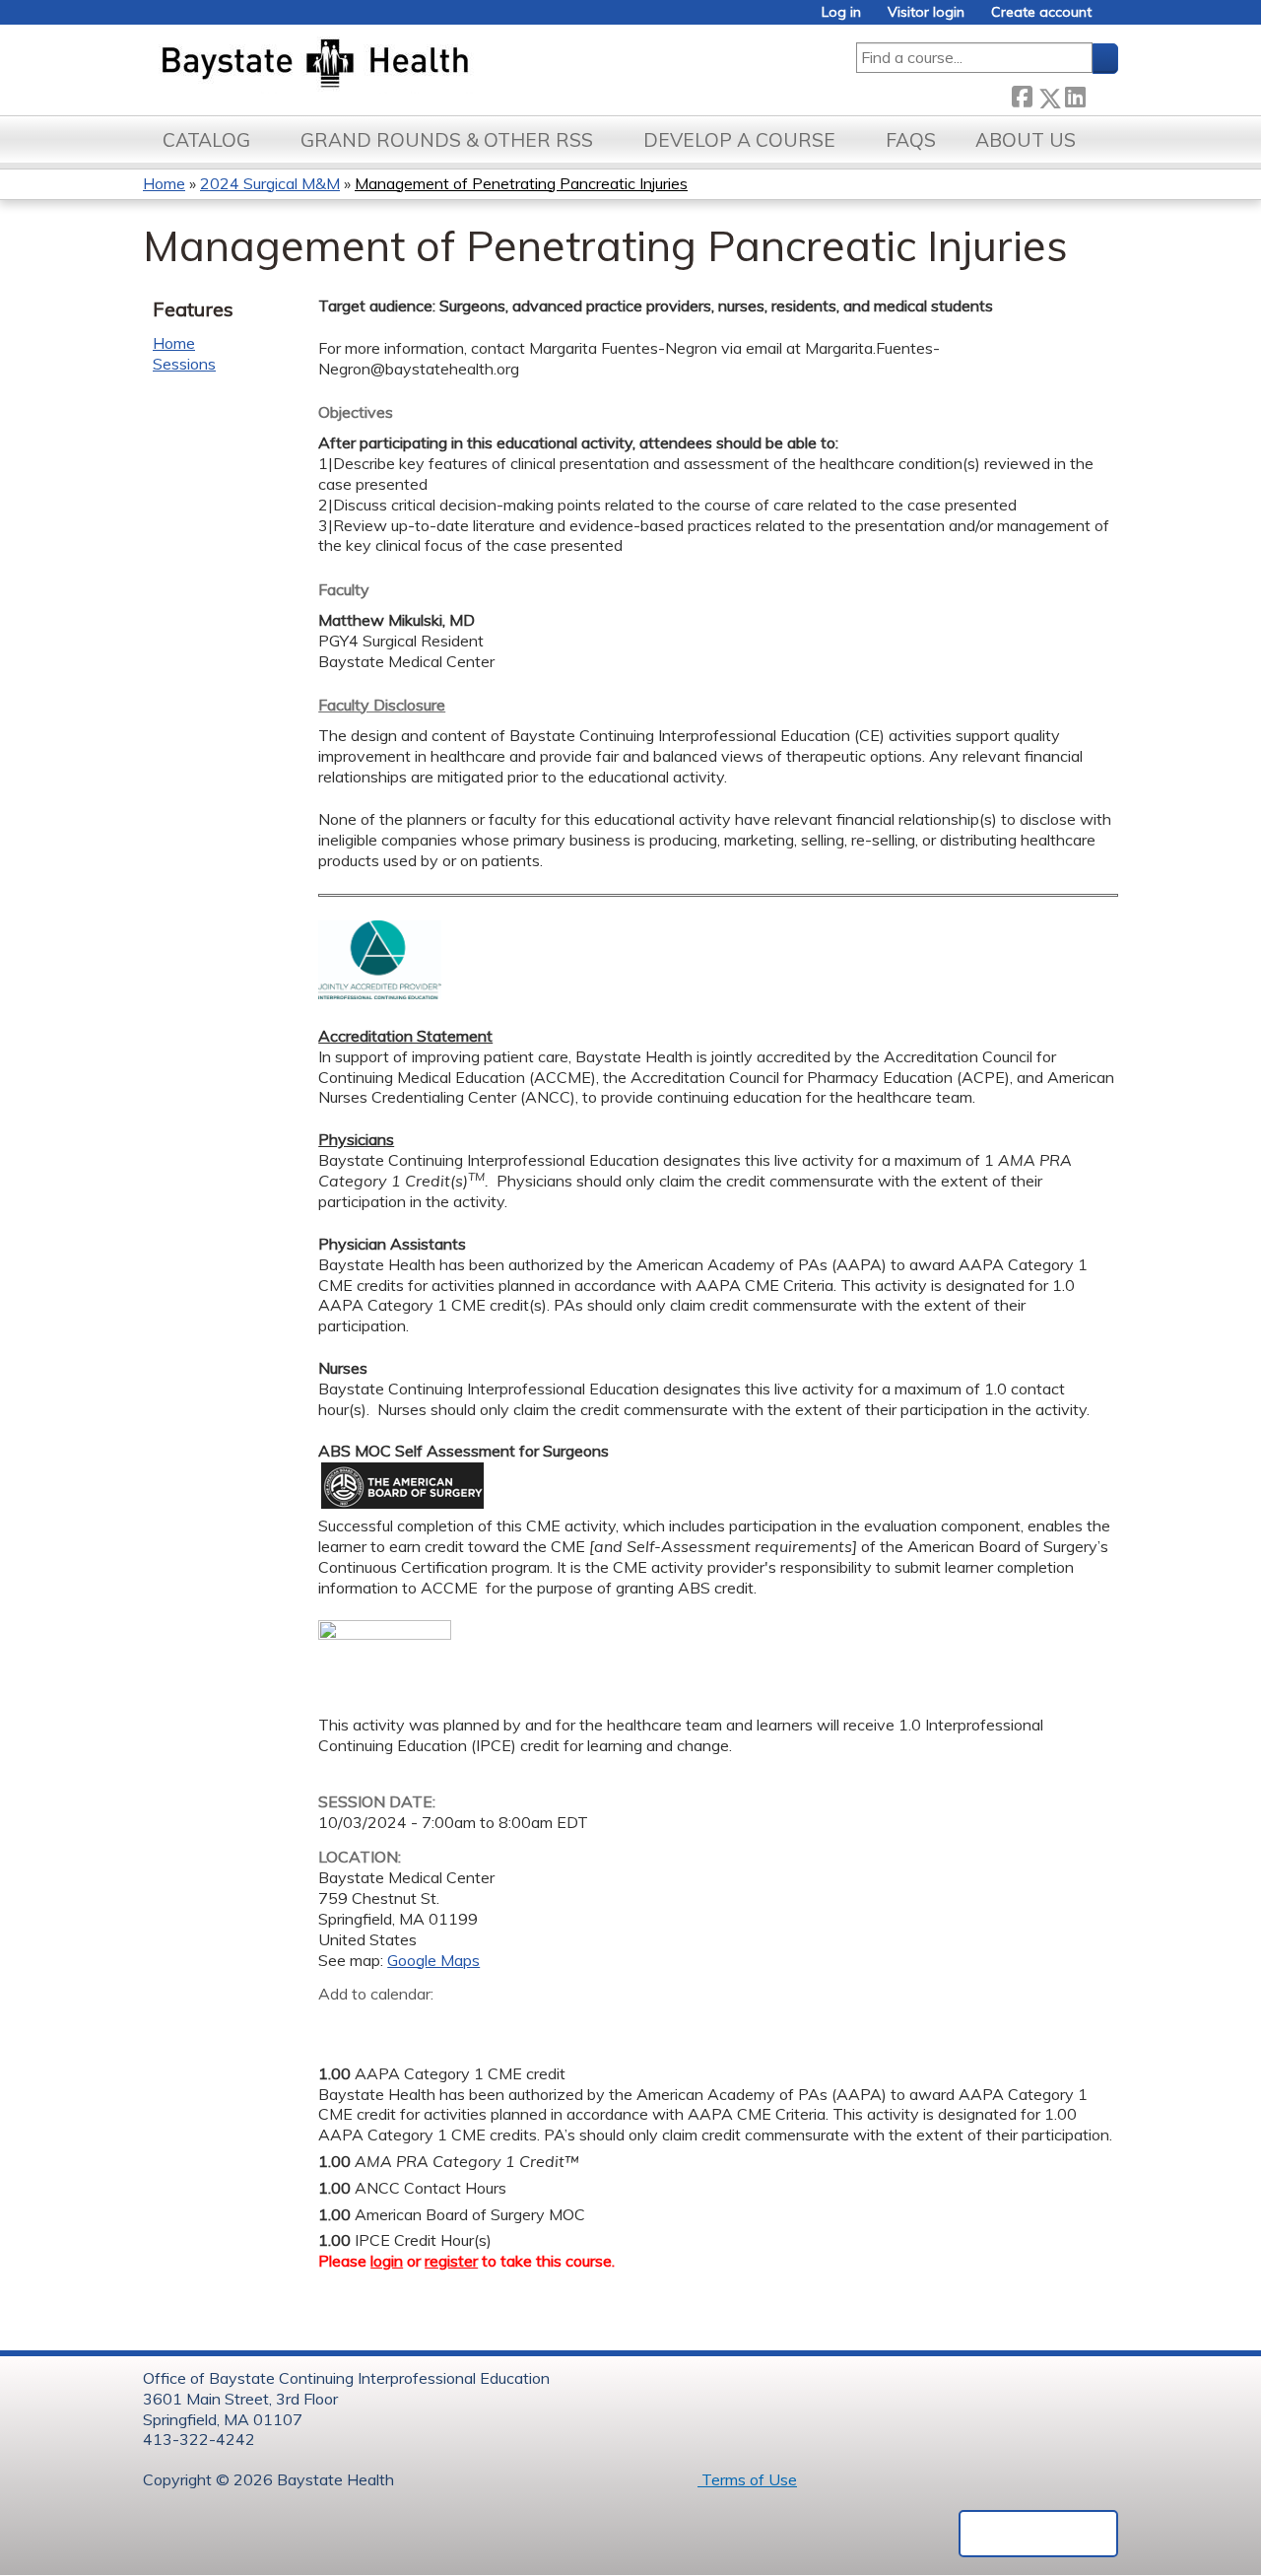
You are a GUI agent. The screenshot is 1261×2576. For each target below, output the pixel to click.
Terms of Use (747, 2479)
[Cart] (1112, 19)
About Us (1026, 140)
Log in (841, 12)
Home (164, 183)
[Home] (407, 65)
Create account (1041, 12)
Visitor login (926, 12)
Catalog (206, 140)
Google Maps (433, 1960)
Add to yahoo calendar (383, 2025)
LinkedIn (1075, 94)
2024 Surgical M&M (270, 183)
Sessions (184, 364)
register (451, 2261)
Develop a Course (739, 140)
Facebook (1022, 94)
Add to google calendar (338, 2025)
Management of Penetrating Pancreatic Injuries (521, 183)
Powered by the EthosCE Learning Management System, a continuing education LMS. (1038, 2534)
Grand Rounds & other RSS (447, 140)
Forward (1101, 94)
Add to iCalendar (427, 2024)
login (387, 2261)
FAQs (911, 140)
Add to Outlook (474, 2025)
